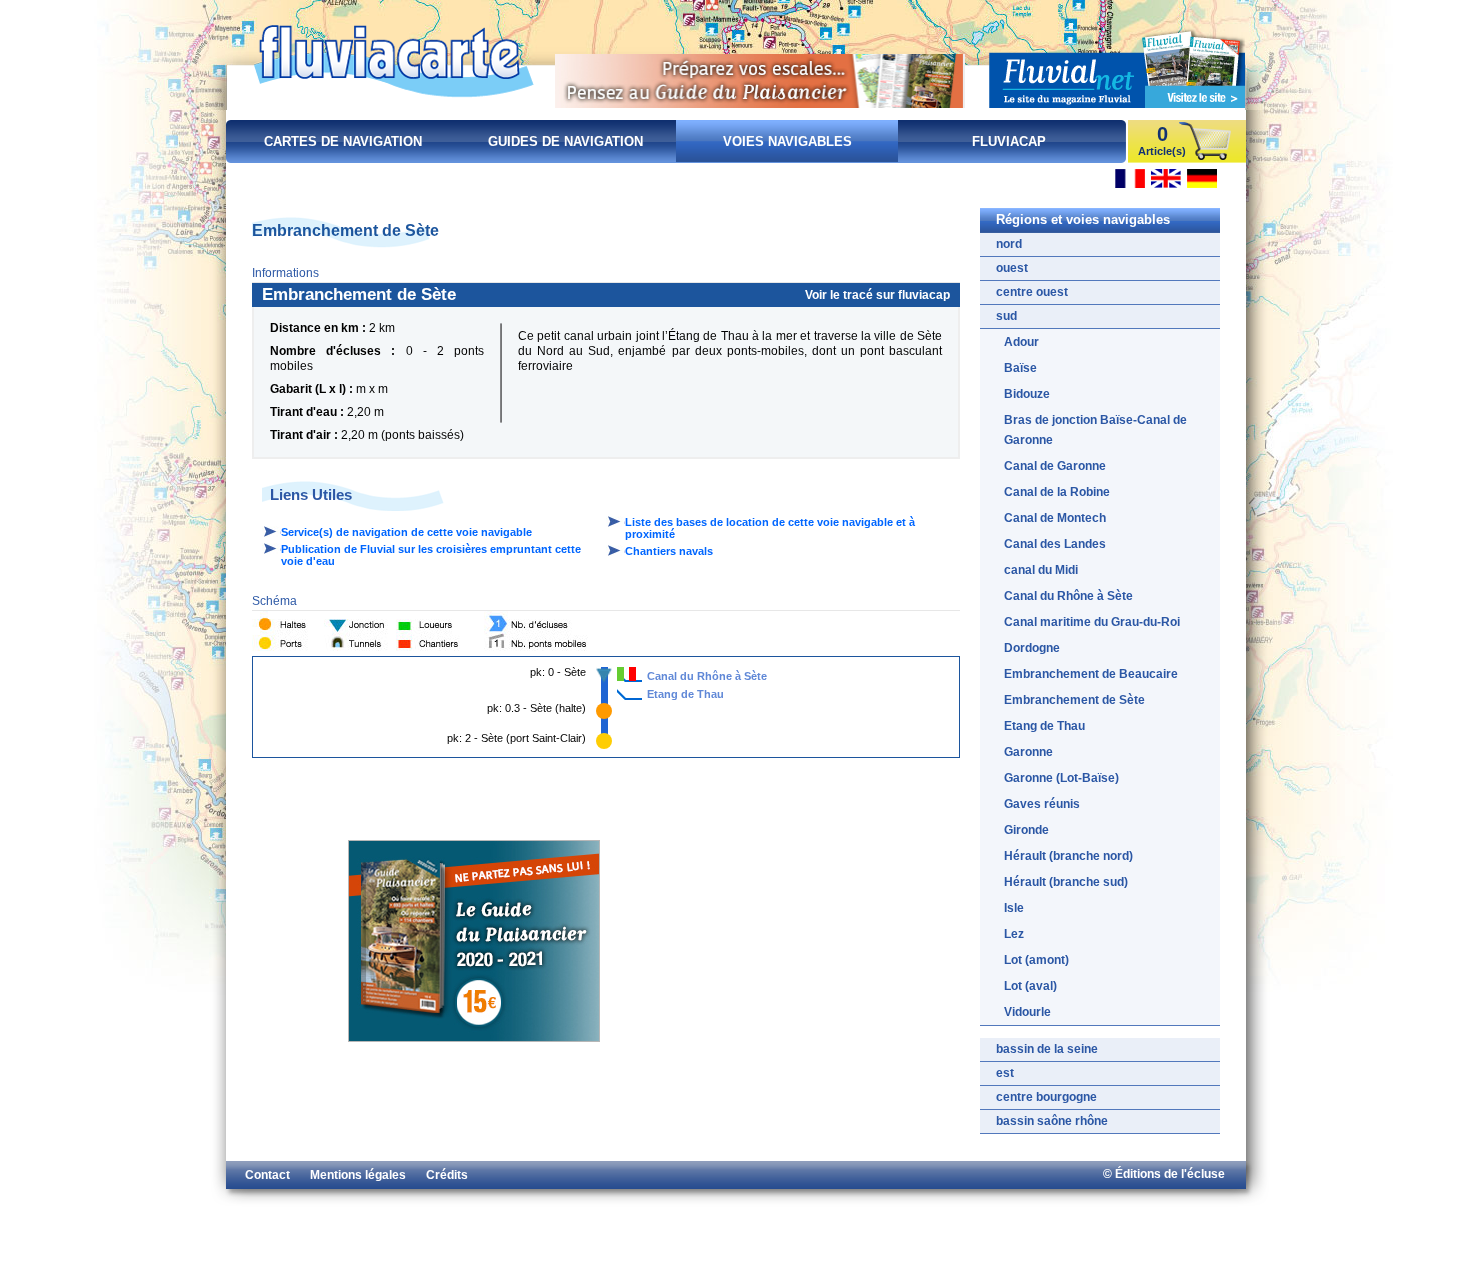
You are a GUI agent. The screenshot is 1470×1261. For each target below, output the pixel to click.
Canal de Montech (1055, 518)
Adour (1021, 342)
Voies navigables (787, 141)
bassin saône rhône (1052, 1121)
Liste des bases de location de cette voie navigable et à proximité (770, 528)
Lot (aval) (1030, 986)
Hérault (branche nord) (1068, 856)
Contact (267, 1175)
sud (1006, 316)
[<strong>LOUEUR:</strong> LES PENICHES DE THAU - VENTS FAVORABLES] (620, 674)
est (1005, 1073)
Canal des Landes (1055, 544)
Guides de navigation (565, 141)
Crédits (447, 1175)
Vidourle (1027, 1012)
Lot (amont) (1036, 960)
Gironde (1026, 830)
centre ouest (1032, 292)
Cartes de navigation (343, 141)
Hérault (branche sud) (1066, 882)
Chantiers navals (669, 551)
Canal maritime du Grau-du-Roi (1092, 622)
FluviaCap (1009, 141)
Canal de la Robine (1057, 492)
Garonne (1028, 752)
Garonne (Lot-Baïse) (1061, 778)
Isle (1014, 908)
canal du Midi (1041, 570)
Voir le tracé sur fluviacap (877, 295)
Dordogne (1032, 648)
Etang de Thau (685, 694)
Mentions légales (358, 1175)
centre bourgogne (1046, 1097)
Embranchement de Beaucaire (1091, 674)
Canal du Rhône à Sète (707, 676)
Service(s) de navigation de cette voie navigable (406, 532)
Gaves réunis (1042, 804)
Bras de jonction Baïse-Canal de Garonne (1095, 430)
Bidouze (1027, 394)
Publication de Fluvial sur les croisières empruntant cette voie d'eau (431, 555)
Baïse (1020, 368)
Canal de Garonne (1055, 466)
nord (1009, 244)
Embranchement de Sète (1074, 700)
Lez (1014, 934)
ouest (1012, 268)
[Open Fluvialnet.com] (1117, 66)
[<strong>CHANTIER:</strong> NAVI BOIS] (632, 674)
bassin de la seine (1047, 1049)
